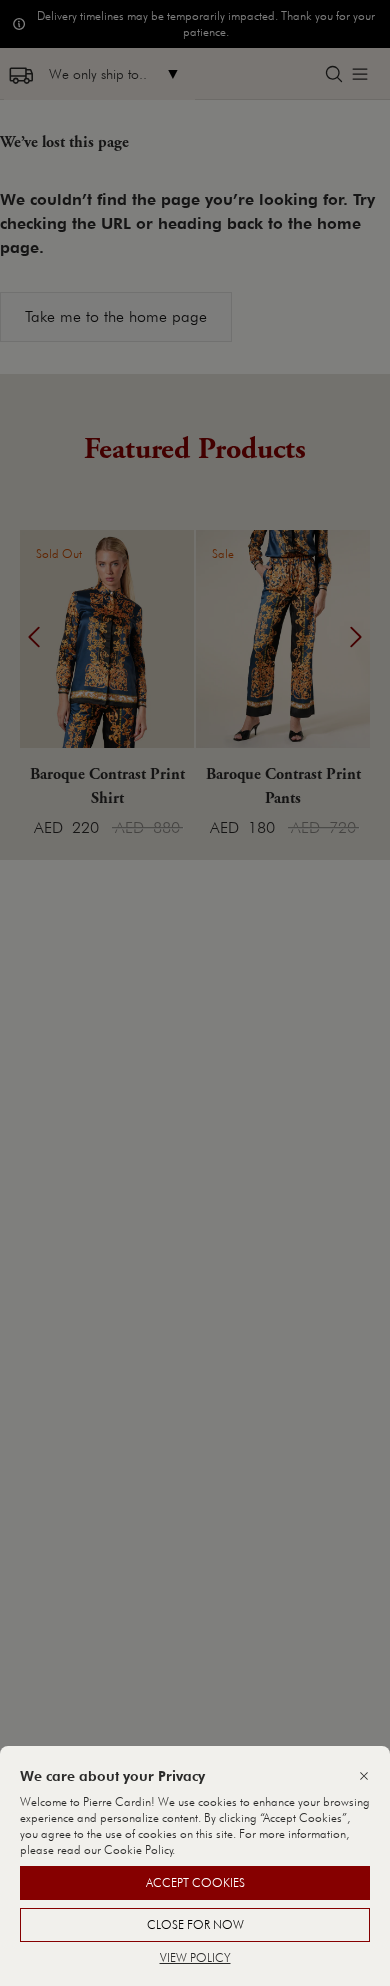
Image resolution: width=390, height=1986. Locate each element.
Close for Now (195, 1924)
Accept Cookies (195, 1882)
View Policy (195, 1957)
